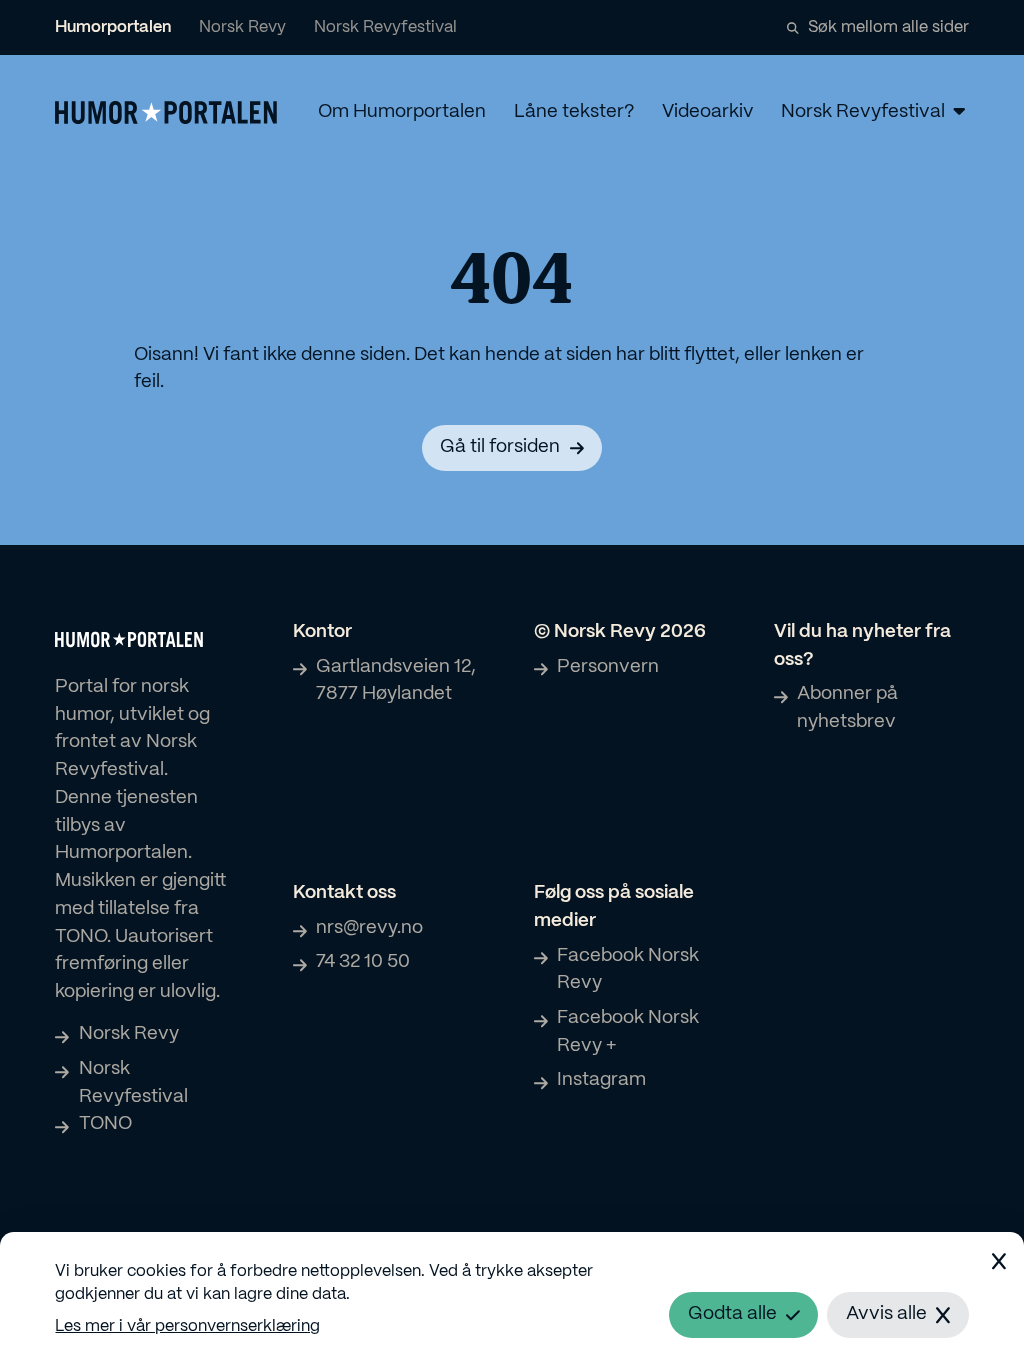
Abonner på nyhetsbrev (847, 708)
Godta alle (732, 1314)
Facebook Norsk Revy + (628, 1032)
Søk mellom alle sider (888, 27)
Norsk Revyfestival (385, 27)
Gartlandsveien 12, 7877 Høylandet (396, 681)
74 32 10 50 (363, 962)
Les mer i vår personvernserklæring (187, 1326)
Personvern (608, 667)
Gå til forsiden (500, 447)
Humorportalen (113, 27)
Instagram (601, 1080)
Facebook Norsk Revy (628, 970)
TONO (105, 1124)
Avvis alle (886, 1314)
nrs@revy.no (369, 928)
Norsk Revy (242, 27)
